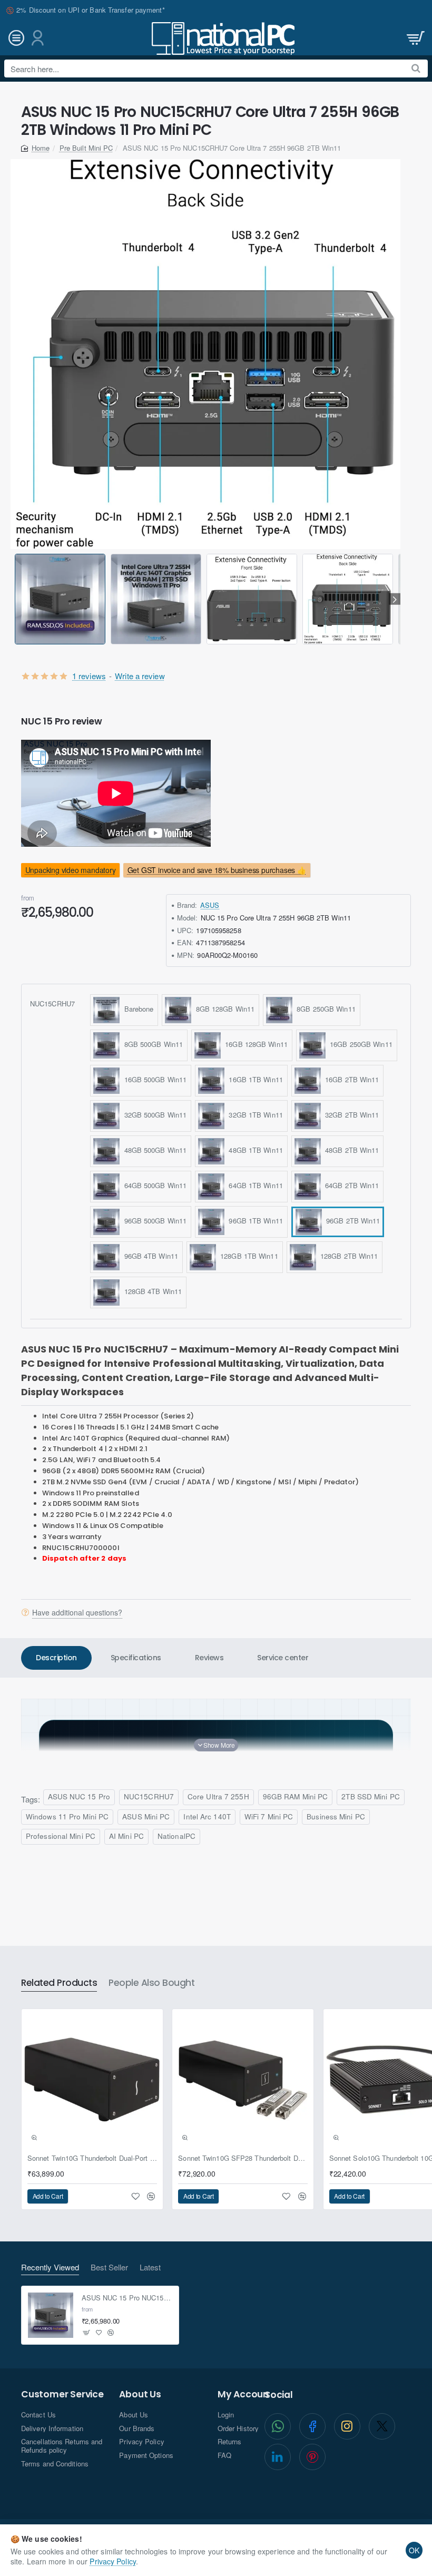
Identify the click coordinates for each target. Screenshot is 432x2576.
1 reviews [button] (89, 676)
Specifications (136, 1658)
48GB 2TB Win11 (350, 1150)
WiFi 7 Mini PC (269, 1816)
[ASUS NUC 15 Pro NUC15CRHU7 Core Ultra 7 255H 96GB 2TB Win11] (51, 2315)
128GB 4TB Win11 (151, 1292)
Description (56, 1658)
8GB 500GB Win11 (151, 1045)
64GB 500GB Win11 (153, 1186)
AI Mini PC (126, 1836)
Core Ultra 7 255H (218, 1796)
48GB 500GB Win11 (153, 1150)
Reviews (209, 1658)
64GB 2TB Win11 (350, 1186)
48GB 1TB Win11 (254, 1150)
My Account (245, 2394)
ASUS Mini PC (146, 1816)
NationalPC (176, 1836)
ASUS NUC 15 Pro (79, 1796)
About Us (140, 2394)
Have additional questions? (77, 1612)
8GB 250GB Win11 (324, 1009)
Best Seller (109, 2268)
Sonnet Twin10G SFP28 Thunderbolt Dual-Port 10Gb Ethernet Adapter (243, 2158)
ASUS (210, 905)
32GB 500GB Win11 (153, 1115)
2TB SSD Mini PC (371, 1796)
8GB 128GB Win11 (223, 1009)
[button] (17, 599)
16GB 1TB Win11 (254, 1080)
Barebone (136, 1009)
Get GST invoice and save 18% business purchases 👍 (217, 870)
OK (414, 2550)
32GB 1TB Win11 (254, 1115)
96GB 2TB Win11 (351, 1221)
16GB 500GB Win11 (153, 1080)
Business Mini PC (336, 1816)
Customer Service (62, 2394)
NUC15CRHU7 (52, 1003)
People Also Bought (151, 1983)
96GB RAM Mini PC (296, 1796)
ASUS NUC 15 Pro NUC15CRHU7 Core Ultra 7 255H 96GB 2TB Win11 (127, 2298)
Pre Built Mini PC (86, 148)
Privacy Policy (112, 2561)
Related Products (59, 1983)
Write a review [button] (140, 676)
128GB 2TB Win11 (347, 1256)
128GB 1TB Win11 (247, 1256)
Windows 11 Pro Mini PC (67, 1816)
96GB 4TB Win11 (149, 1256)
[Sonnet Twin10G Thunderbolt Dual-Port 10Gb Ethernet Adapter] (92, 2080)
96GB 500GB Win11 (153, 1221)
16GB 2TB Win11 (350, 1080)
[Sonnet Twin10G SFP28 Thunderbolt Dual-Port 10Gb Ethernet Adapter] (243, 2080)
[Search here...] (416, 68)
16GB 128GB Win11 (254, 1045)
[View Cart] (415, 38)
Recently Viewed (50, 2268)
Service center (283, 1658)
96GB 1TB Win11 (254, 1221)
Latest (150, 2268)
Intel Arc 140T (207, 1816)
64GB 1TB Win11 (254, 1186)
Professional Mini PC (61, 1836)
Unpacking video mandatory (71, 870)
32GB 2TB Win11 (350, 1115)
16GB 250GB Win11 (359, 1045)
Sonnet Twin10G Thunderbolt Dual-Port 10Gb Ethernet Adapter (92, 2158)
